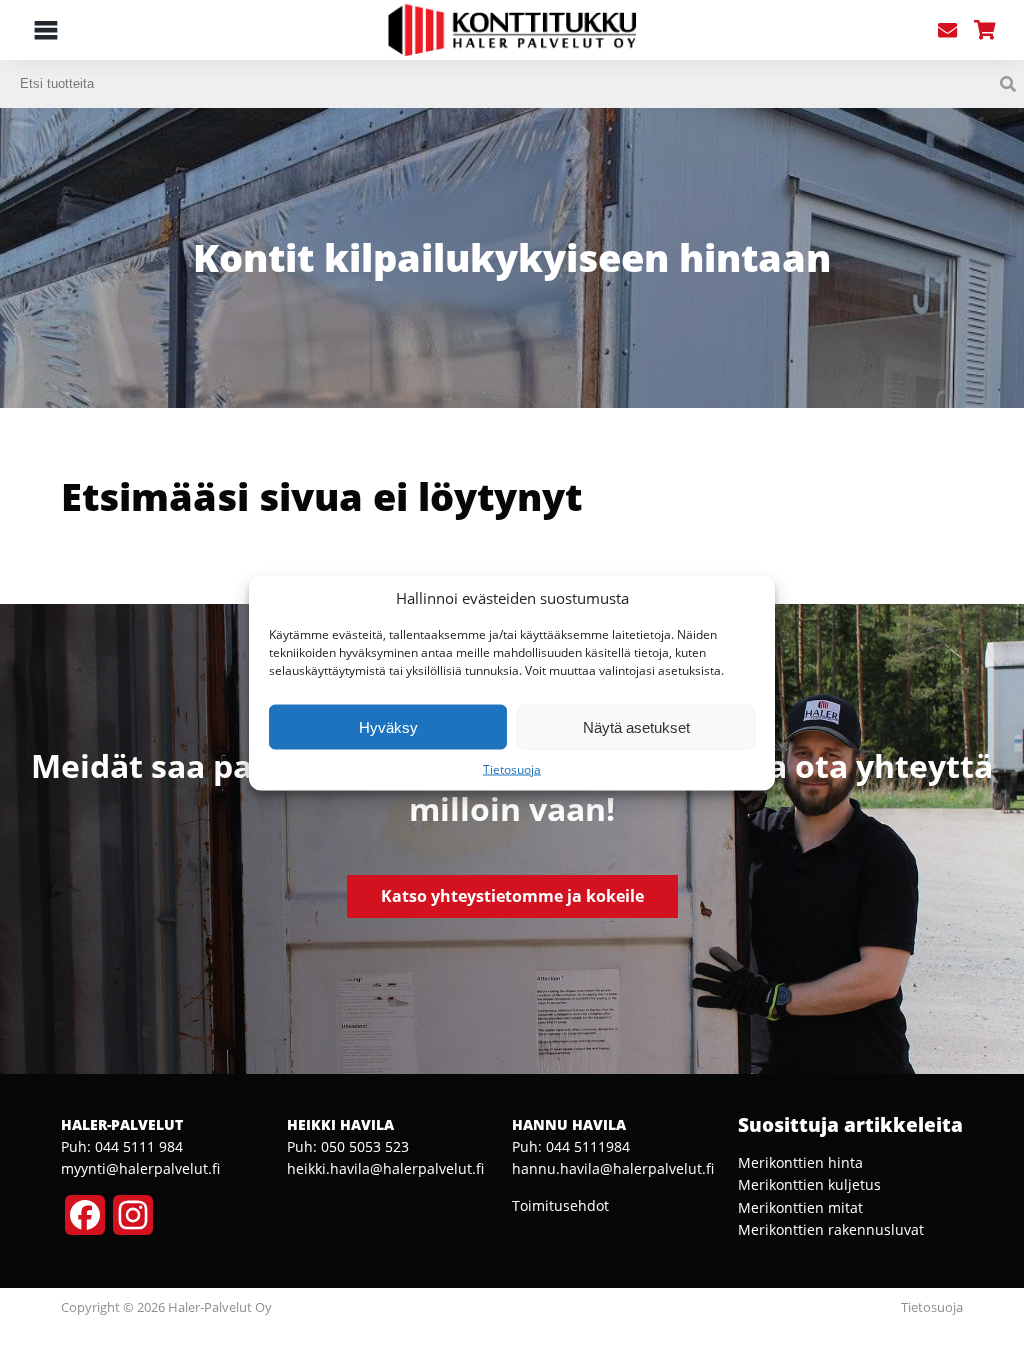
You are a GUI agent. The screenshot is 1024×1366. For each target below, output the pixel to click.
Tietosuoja (512, 769)
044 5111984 (588, 1146)
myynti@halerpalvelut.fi (140, 1168)
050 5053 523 (365, 1146)
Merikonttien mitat (800, 1207)
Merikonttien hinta (800, 1162)
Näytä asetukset (636, 726)
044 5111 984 (139, 1146)
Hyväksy (388, 726)
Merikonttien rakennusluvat (831, 1229)
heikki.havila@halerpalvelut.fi (385, 1168)
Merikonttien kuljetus (809, 1184)
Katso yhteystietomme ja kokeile (512, 896)
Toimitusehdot (560, 1205)
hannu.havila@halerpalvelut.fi (613, 1168)
